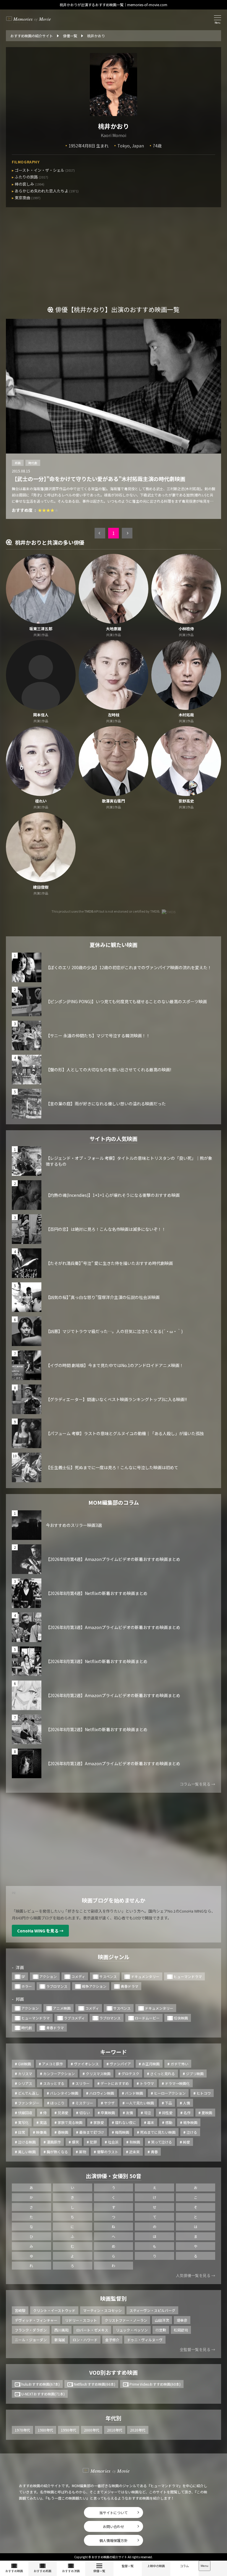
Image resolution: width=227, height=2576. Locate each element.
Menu (205, 2566)
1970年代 (22, 2430)
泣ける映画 (27, 2142)
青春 (154, 2152)
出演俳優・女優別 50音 (113, 2176)
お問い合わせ (113, 2526)
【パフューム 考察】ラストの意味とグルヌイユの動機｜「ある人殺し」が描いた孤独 (125, 1433)
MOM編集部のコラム (114, 1502)
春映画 (63, 2132)
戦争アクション (94, 1986)
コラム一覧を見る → (197, 1784)
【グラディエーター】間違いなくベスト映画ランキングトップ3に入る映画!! (116, 1399)
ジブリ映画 (195, 2073)
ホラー (27, 1986)
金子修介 (112, 2340)
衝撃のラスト (108, 2152)
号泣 (147, 2113)
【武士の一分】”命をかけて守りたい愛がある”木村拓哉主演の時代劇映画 (99, 479)
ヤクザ (109, 2103)
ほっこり (57, 2103)
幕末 (151, 2122)
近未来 (134, 2152)
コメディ (78, 1976)
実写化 (23, 2122)
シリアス (25, 2083)
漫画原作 (54, 2142)
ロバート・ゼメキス (92, 2330)
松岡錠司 (181, 2330)
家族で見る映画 (70, 2122)
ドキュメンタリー (145, 1976)
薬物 (82, 2152)
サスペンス (108, 1976)
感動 (169, 2122)
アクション (48, 1976)
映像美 (41, 2132)
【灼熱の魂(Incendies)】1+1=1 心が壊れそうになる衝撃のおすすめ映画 (113, 1195)
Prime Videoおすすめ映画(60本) (155, 2384)
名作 (187, 2113)
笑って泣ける (162, 2142)
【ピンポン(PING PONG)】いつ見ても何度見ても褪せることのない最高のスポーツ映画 (126, 1001)
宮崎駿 (20, 2310)
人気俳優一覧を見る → (196, 2275)
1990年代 (69, 2430)
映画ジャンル (114, 1957)
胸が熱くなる (57, 2152)
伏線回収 (25, 2113)
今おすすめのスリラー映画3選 (74, 1525)
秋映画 (135, 2142)
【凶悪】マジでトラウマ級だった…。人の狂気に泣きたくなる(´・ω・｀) (114, 1331)
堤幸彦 (182, 2320)
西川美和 (61, 2330)
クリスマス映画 (98, 2073)
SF (23, 1976)
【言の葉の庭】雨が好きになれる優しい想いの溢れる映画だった (106, 1104)
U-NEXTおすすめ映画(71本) (43, 2394)
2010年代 (115, 2430)
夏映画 (207, 2113)
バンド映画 (134, 2093)
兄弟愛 (63, 2113)
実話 (43, 2122)
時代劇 (33, 463)
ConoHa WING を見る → (40, 1931)
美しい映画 (27, 2152)
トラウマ (147, 2083)
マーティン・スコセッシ (102, 2310)
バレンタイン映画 (64, 2093)
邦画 (18, 463)
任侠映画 (181, 2018)
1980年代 (46, 2430)
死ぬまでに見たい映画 (158, 2132)
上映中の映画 (156, 2566)
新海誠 (60, 2340)
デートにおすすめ (115, 2083)
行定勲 (161, 2330)
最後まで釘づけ (92, 2132)
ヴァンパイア (120, 2064)
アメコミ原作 (52, 2064)
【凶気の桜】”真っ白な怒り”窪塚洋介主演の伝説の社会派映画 (103, 1297)
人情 (187, 2103)
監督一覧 (128, 2566)
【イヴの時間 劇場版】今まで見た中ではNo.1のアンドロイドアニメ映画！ (115, 1365)
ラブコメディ (74, 2018)
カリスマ (25, 2073)
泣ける (192, 2132)
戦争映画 (190, 2122)
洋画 (20, 1967)
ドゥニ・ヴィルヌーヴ (145, 2340)
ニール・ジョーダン (31, 2340)
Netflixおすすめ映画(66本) (95, 2384)
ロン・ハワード (85, 2340)
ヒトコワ (204, 2093)
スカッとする (54, 2083)
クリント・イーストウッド (54, 2310)
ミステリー (84, 2103)
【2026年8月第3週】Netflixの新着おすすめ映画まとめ (97, 1661)
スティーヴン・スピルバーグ (152, 2310)
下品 (168, 2103)
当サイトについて (113, 2513)
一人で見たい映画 (140, 2103)
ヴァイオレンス (86, 2064)
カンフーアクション (59, 2073)
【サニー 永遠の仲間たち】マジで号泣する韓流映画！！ (98, 1035)
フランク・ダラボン (31, 2330)
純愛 (187, 2142)
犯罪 (93, 2142)
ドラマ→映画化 (177, 2083)
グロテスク (130, 2073)
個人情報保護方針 (113, 2540)
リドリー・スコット (81, 2320)
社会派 (113, 2142)
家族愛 (99, 2122)
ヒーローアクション (170, 2093)
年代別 (113, 2418)
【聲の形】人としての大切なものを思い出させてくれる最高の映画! (108, 1070)
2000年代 (92, 2430)
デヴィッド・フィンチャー (36, 2320)
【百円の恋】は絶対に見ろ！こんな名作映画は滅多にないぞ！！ (106, 1229)
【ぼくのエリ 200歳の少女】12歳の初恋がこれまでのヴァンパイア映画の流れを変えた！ (129, 967)
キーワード (113, 2052)
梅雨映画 (122, 2132)
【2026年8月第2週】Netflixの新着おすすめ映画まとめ (97, 1729)
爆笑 (75, 2142)
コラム (184, 2566)
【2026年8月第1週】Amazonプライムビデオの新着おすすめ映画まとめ (113, 1763)
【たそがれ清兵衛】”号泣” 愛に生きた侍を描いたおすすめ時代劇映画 (109, 1263)
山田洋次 (162, 2320)
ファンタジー (29, 2103)
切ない (85, 2113)
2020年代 (138, 2430)
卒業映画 (108, 2113)
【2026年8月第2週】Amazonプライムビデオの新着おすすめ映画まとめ (113, 1695)
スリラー (82, 2083)
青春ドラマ (129, 1986)
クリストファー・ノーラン (126, 2320)
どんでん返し (29, 2093)
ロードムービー (147, 2018)
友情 (129, 2113)
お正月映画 (151, 2064)
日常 (22, 2132)
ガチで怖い (179, 2064)
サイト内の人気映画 (113, 1139)
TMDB (89, 911)
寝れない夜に (126, 2122)
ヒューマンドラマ (188, 1976)
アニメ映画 (62, 2008)
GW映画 (25, 2064)
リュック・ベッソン (132, 2330)
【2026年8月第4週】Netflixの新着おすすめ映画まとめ (97, 1593)
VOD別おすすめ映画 (113, 2372)
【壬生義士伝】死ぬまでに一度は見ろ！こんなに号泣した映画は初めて (112, 1467)
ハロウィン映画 (102, 2093)
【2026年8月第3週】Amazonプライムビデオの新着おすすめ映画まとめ (113, 1627)
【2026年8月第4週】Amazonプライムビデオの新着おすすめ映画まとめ (113, 1559)
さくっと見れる (163, 2073)
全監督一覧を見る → (197, 2349)
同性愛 (167, 2113)
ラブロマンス (57, 1986)
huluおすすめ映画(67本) (40, 2384)
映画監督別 (113, 2298)
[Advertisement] (113, 261)
